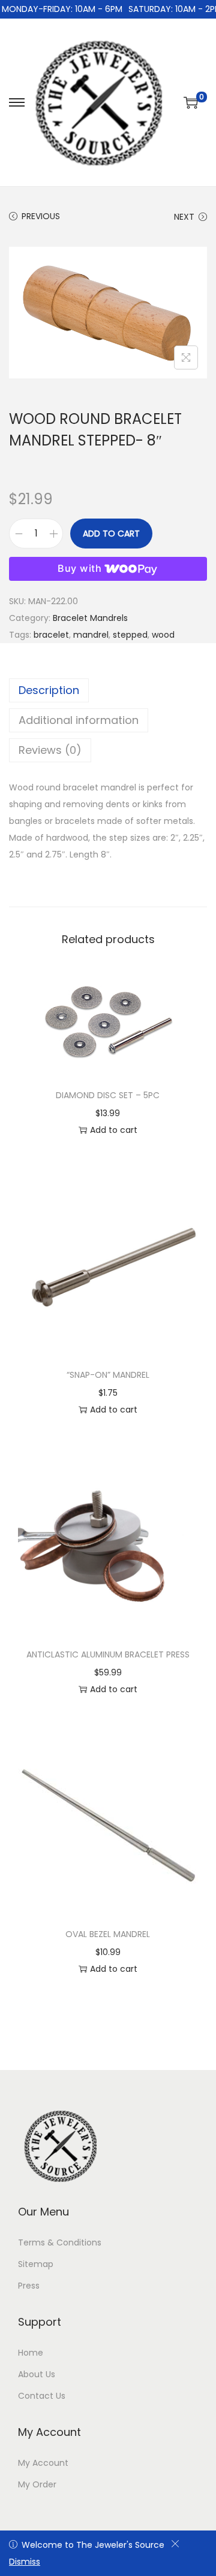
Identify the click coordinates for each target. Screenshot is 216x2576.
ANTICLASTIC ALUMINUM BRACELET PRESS (108, 1654)
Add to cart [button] (114, 1130)
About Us (37, 2374)
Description (49, 690)
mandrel (91, 635)
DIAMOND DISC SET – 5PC (108, 1095)
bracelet (51, 635)
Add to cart (111, 534)
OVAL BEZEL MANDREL (108, 1934)
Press (29, 2286)
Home (31, 2353)
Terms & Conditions (60, 2242)
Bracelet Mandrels (90, 618)
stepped (130, 635)
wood (163, 635)
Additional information (79, 720)
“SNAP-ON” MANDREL (108, 1375)
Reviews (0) (50, 750)
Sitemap (36, 2264)
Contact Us (42, 2396)
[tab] (108, 690)
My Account (43, 2463)
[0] (191, 102)
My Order (37, 2484)
